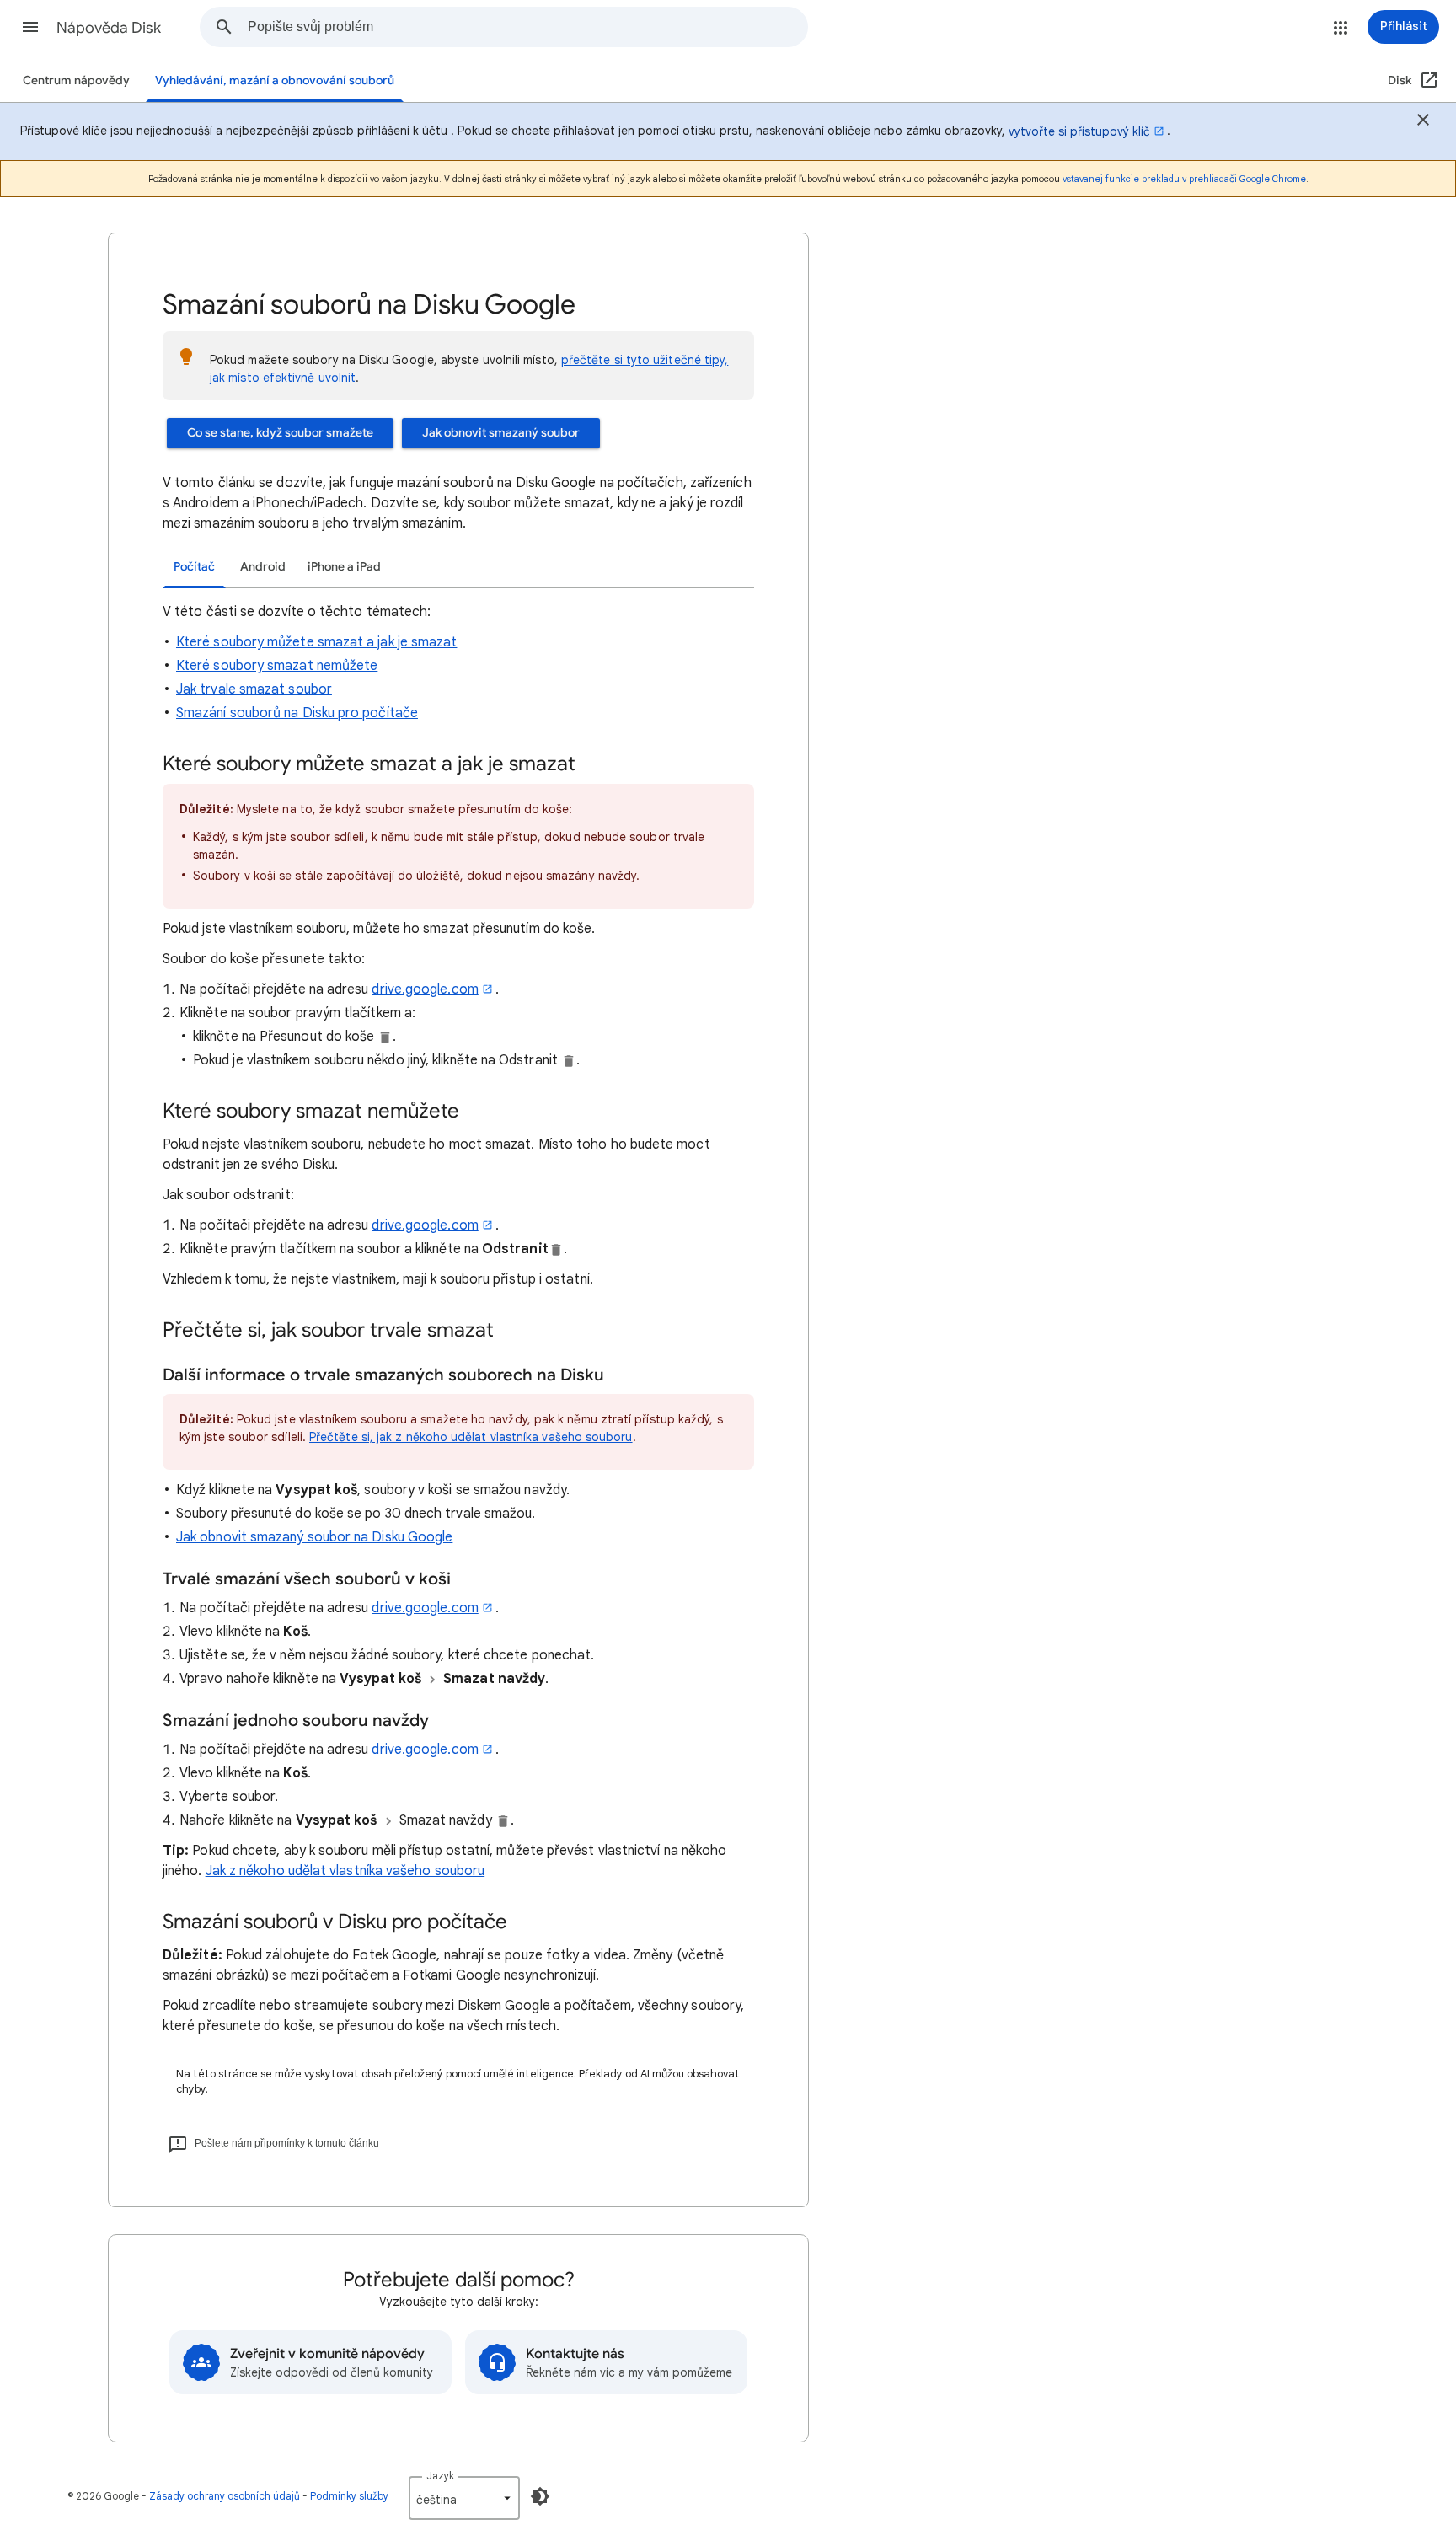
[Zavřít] (1423, 122)
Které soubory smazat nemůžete (277, 666)
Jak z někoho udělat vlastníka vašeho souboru (345, 1871)
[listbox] (464, 2498)
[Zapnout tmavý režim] (540, 2496)
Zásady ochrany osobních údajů (225, 2496)
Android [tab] (263, 567)
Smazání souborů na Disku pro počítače (297, 713)
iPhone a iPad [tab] (344, 567)
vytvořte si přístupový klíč (1079, 131)
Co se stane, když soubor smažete (280, 433)
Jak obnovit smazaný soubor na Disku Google (314, 1537)
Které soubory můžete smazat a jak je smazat (316, 642)
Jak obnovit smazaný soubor (501, 433)
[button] (30, 27)
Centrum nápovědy (76, 80)
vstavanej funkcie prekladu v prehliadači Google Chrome (1184, 179)
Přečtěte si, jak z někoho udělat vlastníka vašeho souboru (471, 1437)
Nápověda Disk (109, 28)
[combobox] (527, 27)
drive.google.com (425, 989)
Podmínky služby (349, 2496)
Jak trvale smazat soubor (254, 689)
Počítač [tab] (194, 567)
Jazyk (440, 2476)
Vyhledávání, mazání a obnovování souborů (275, 80)
